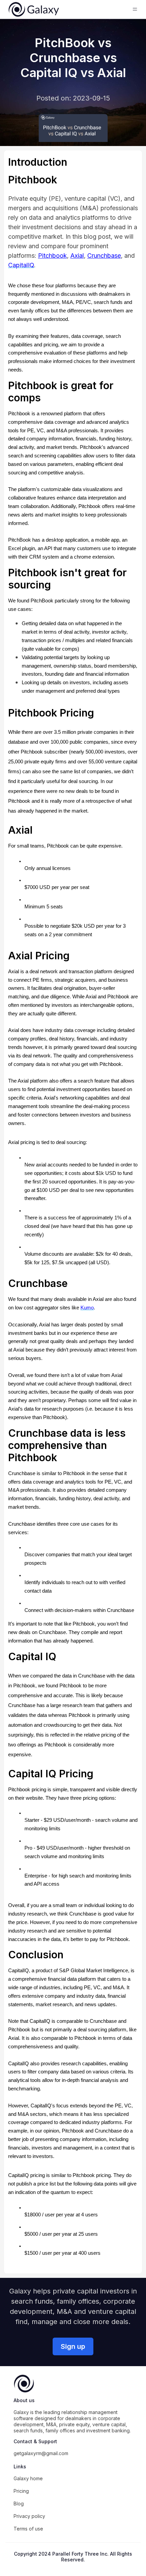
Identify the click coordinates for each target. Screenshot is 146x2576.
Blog (19, 2504)
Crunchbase (104, 256)
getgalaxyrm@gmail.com (41, 2453)
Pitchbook (52, 256)
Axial (77, 256)
